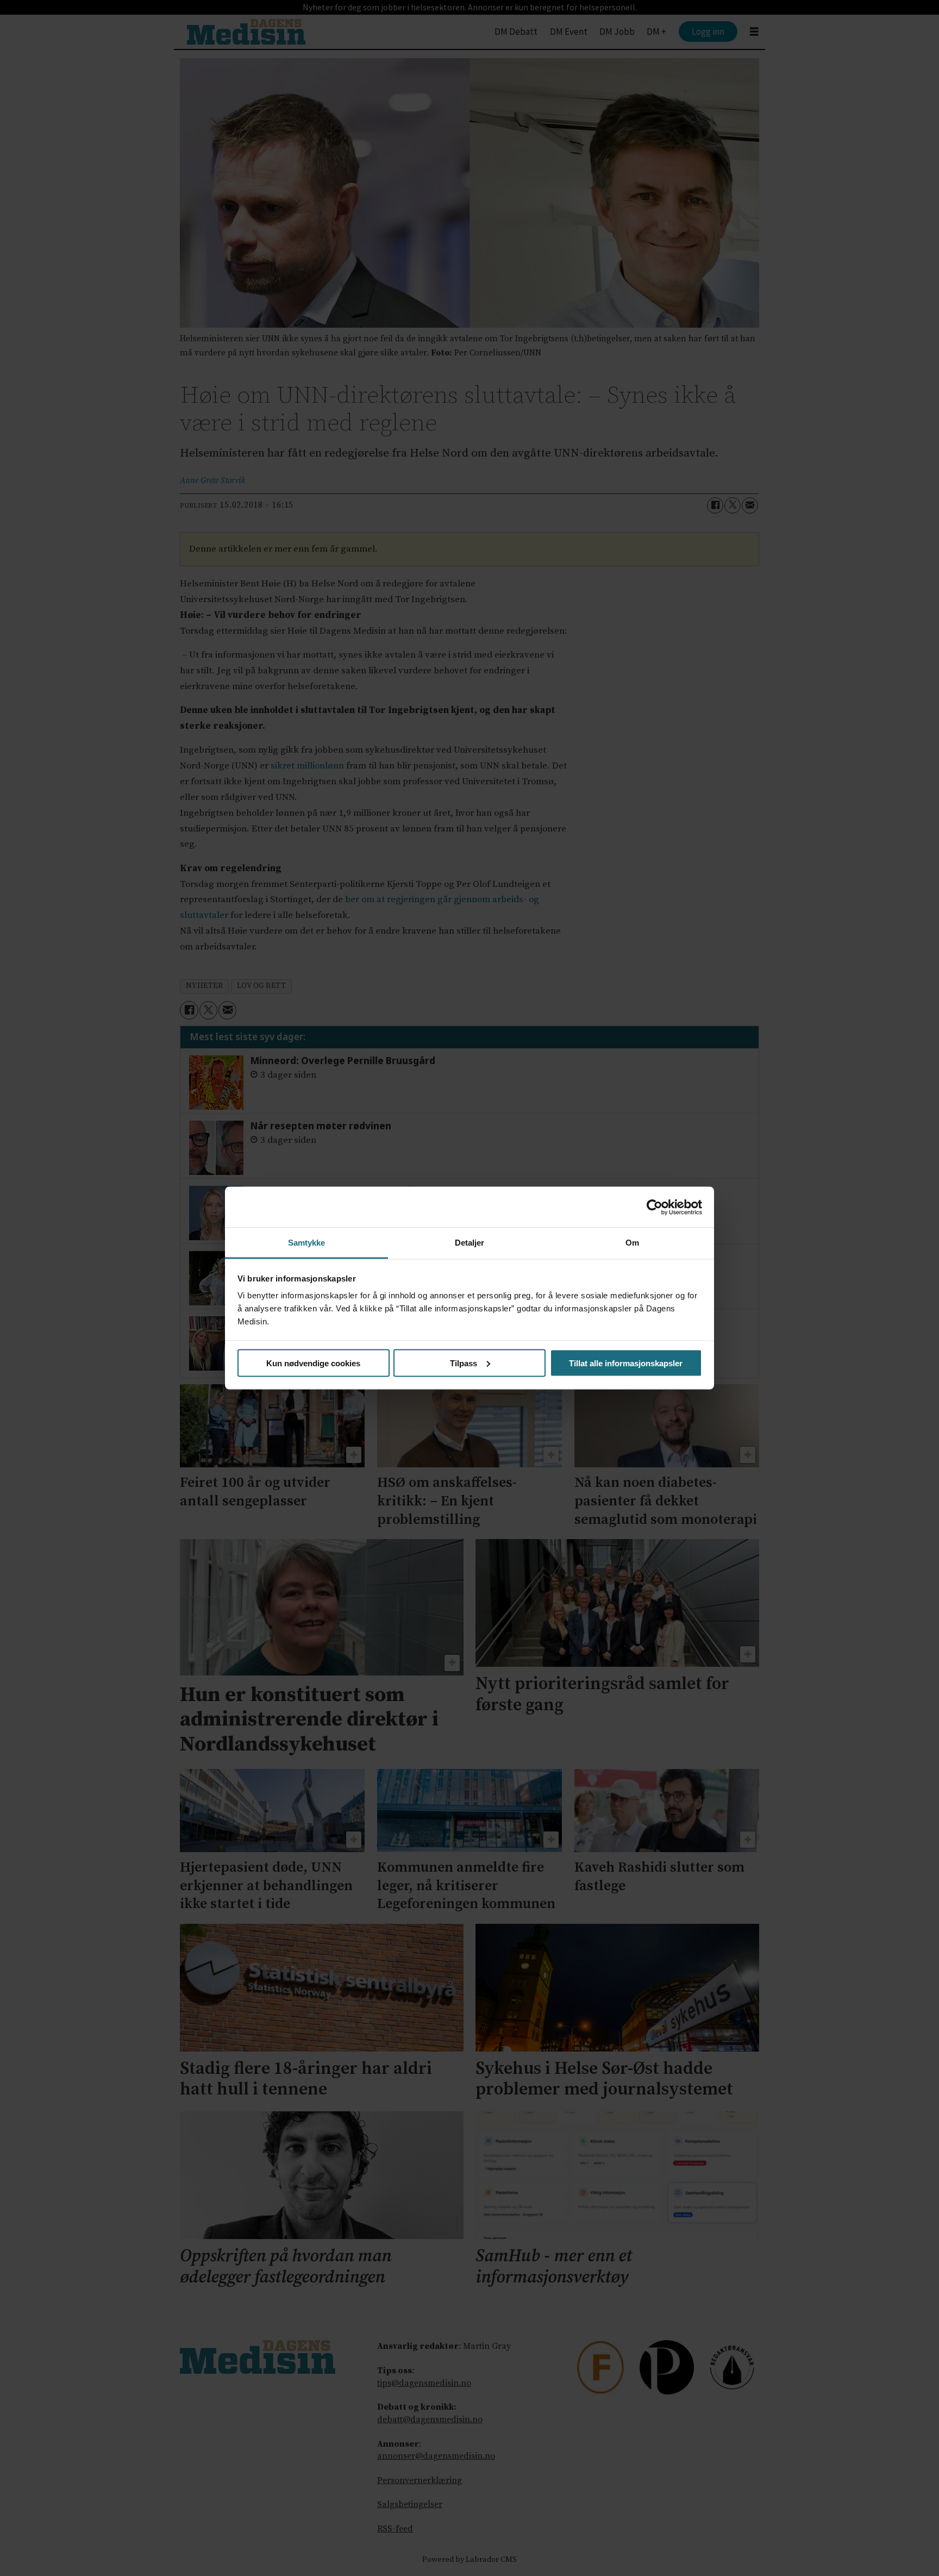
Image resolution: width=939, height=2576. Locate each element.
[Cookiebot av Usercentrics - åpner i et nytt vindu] (655, 1207)
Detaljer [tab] (470, 1243)
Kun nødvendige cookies (313, 1363)
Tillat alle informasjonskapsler (626, 1363)
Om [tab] (632, 1243)
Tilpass (464, 1363)
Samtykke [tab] (307, 1243)
